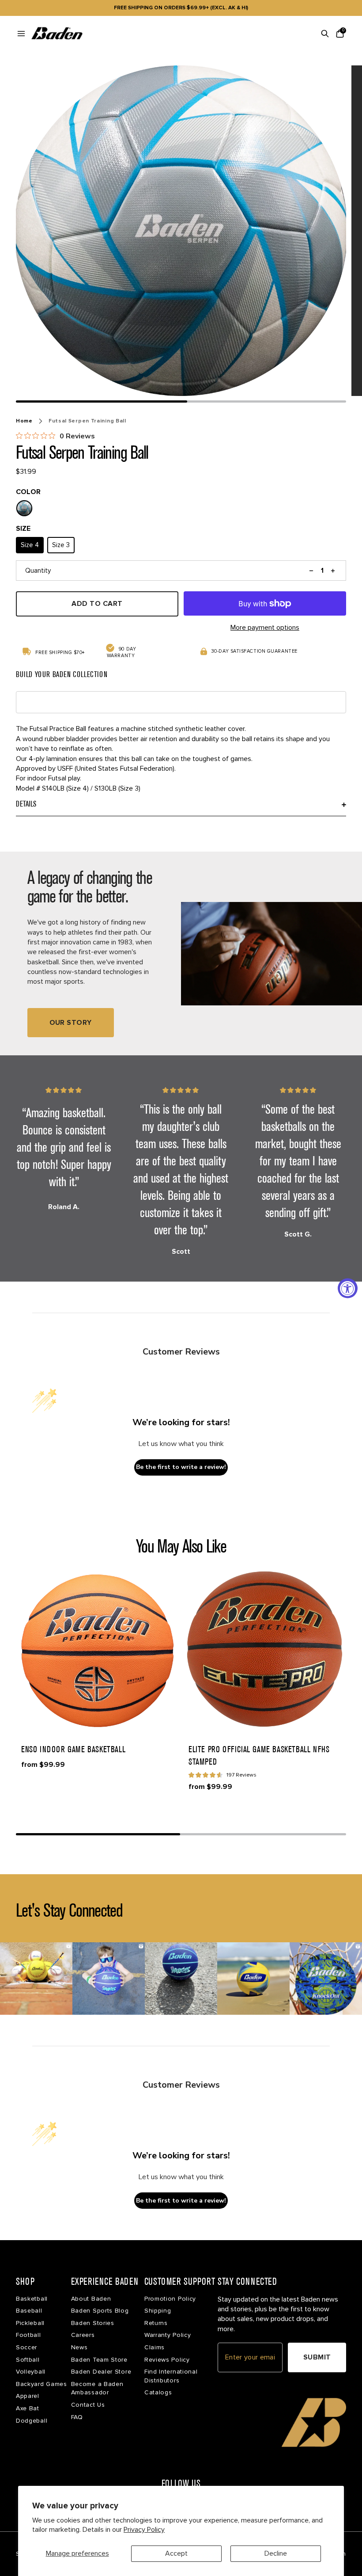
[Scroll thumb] (102, 401)
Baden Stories (93, 2323)
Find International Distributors (171, 2376)
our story (71, 1023)
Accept (176, 2553)
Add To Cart (97, 604)
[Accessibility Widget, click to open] (348, 1288)
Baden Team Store (99, 2360)
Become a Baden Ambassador (97, 2388)
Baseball (29, 2311)
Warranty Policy (168, 2335)
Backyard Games (41, 2384)
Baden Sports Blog (100, 2311)
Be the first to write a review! (181, 1467)
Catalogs (158, 2392)
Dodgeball (32, 2421)
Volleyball (31, 2372)
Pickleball (30, 2323)
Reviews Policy (167, 2360)
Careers (83, 2335)
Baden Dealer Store (101, 2372)
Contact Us (88, 2405)
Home (24, 421)
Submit (317, 2357)
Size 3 (61, 545)
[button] (97, 1649)
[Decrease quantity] (311, 571)
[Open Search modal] (325, 34)
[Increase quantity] (333, 571)
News (79, 2347)
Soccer (26, 2347)
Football (28, 2335)
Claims (155, 2347)
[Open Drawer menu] (21, 34)
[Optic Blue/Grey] (24, 508)
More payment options (265, 628)
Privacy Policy (144, 2530)
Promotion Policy (170, 2299)
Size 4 (30, 545)
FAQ (77, 2417)
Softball (28, 2360)
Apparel (28, 2396)
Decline (276, 2553)
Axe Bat (28, 2408)
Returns (156, 2323)
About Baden (91, 2299)
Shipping (158, 2311)
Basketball (32, 2299)
